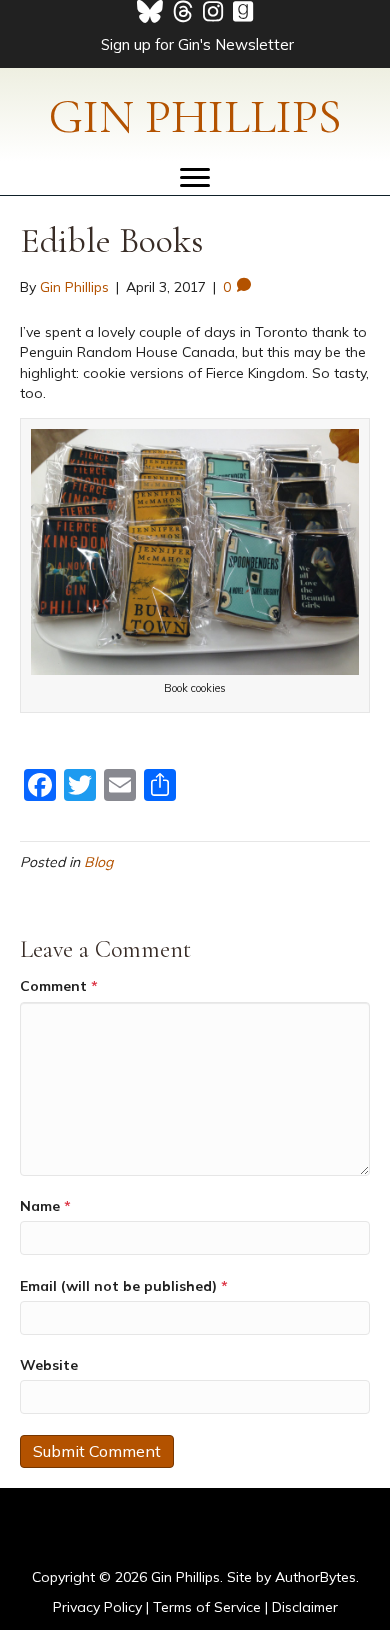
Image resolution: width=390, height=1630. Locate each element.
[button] (195, 43)
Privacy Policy (97, 1607)
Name (45, 1206)
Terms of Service (207, 1607)
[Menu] (195, 178)
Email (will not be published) (124, 1286)
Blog (98, 862)
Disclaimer (305, 1607)
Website (49, 1365)
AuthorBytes (315, 1577)
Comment (59, 986)
